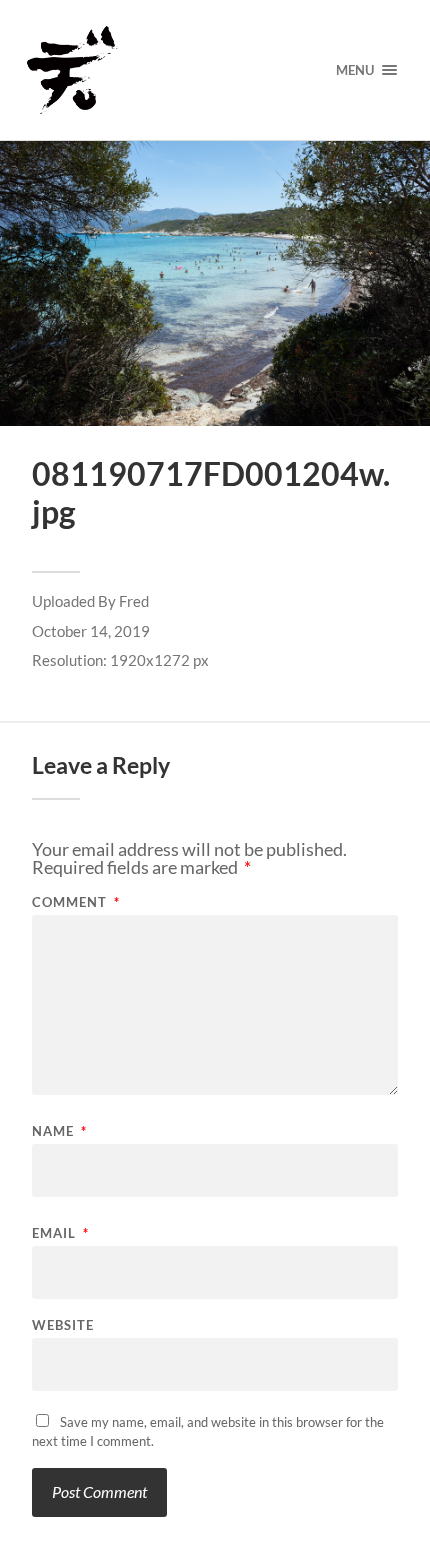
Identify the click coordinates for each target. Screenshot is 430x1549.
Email (60, 1233)
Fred (134, 601)
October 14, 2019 (91, 631)
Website (63, 1325)
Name (59, 1131)
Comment (76, 902)
